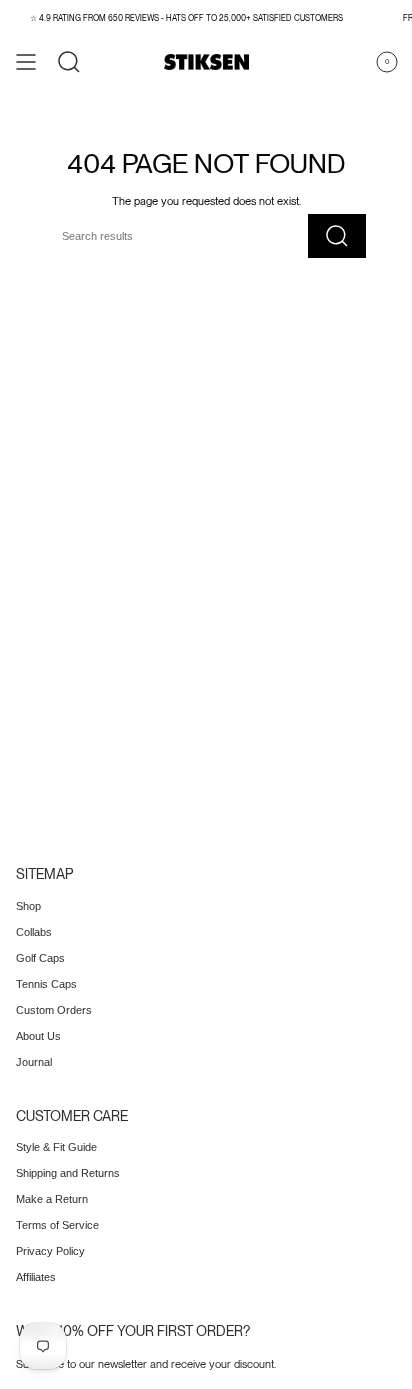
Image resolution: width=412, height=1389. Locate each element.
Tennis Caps (46, 984)
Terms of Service (57, 1225)
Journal (34, 1062)
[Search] (69, 62)
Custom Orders (54, 1010)
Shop (28, 906)
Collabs (34, 932)
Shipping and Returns (68, 1173)
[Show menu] (26, 62)
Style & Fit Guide (56, 1147)
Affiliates (36, 1277)
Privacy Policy (50, 1251)
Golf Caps (40, 958)
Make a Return (52, 1199)
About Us (38, 1036)
